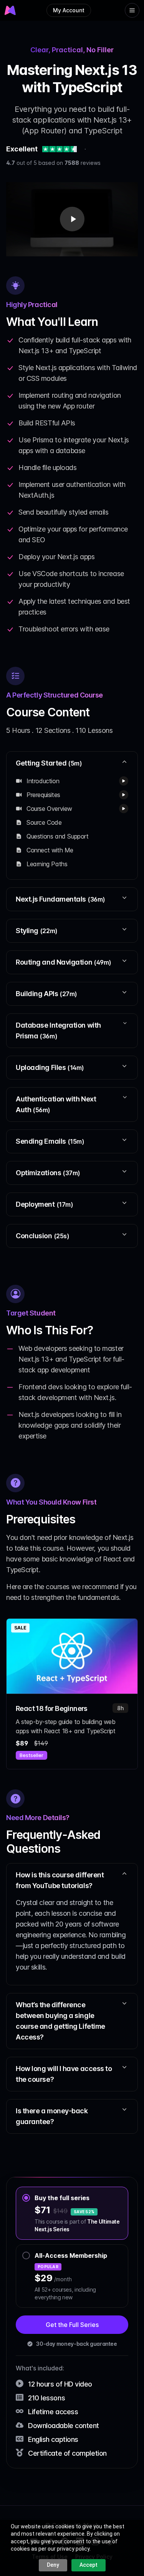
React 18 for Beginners (52, 1708)
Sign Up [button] (73, 27)
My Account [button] (69, 10)
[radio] (72, 2213)
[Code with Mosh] (11, 10)
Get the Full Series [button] (72, 2325)
